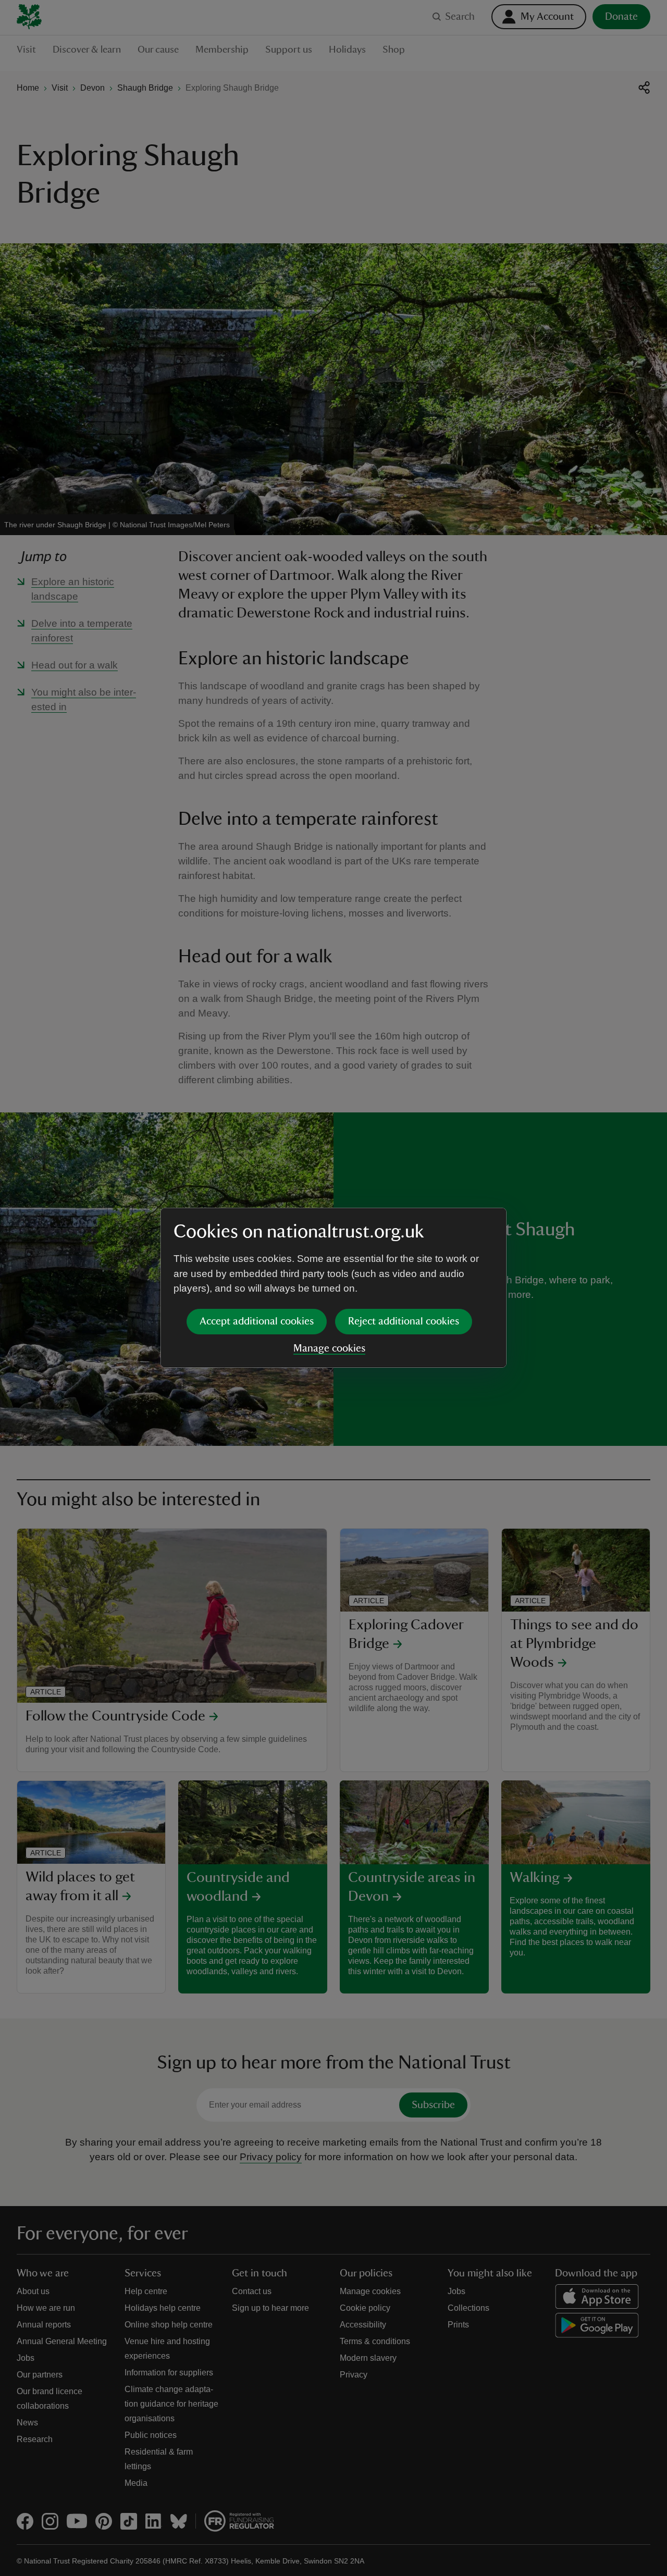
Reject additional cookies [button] (404, 1321)
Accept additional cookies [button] (257, 1321)
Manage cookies (329, 1348)
